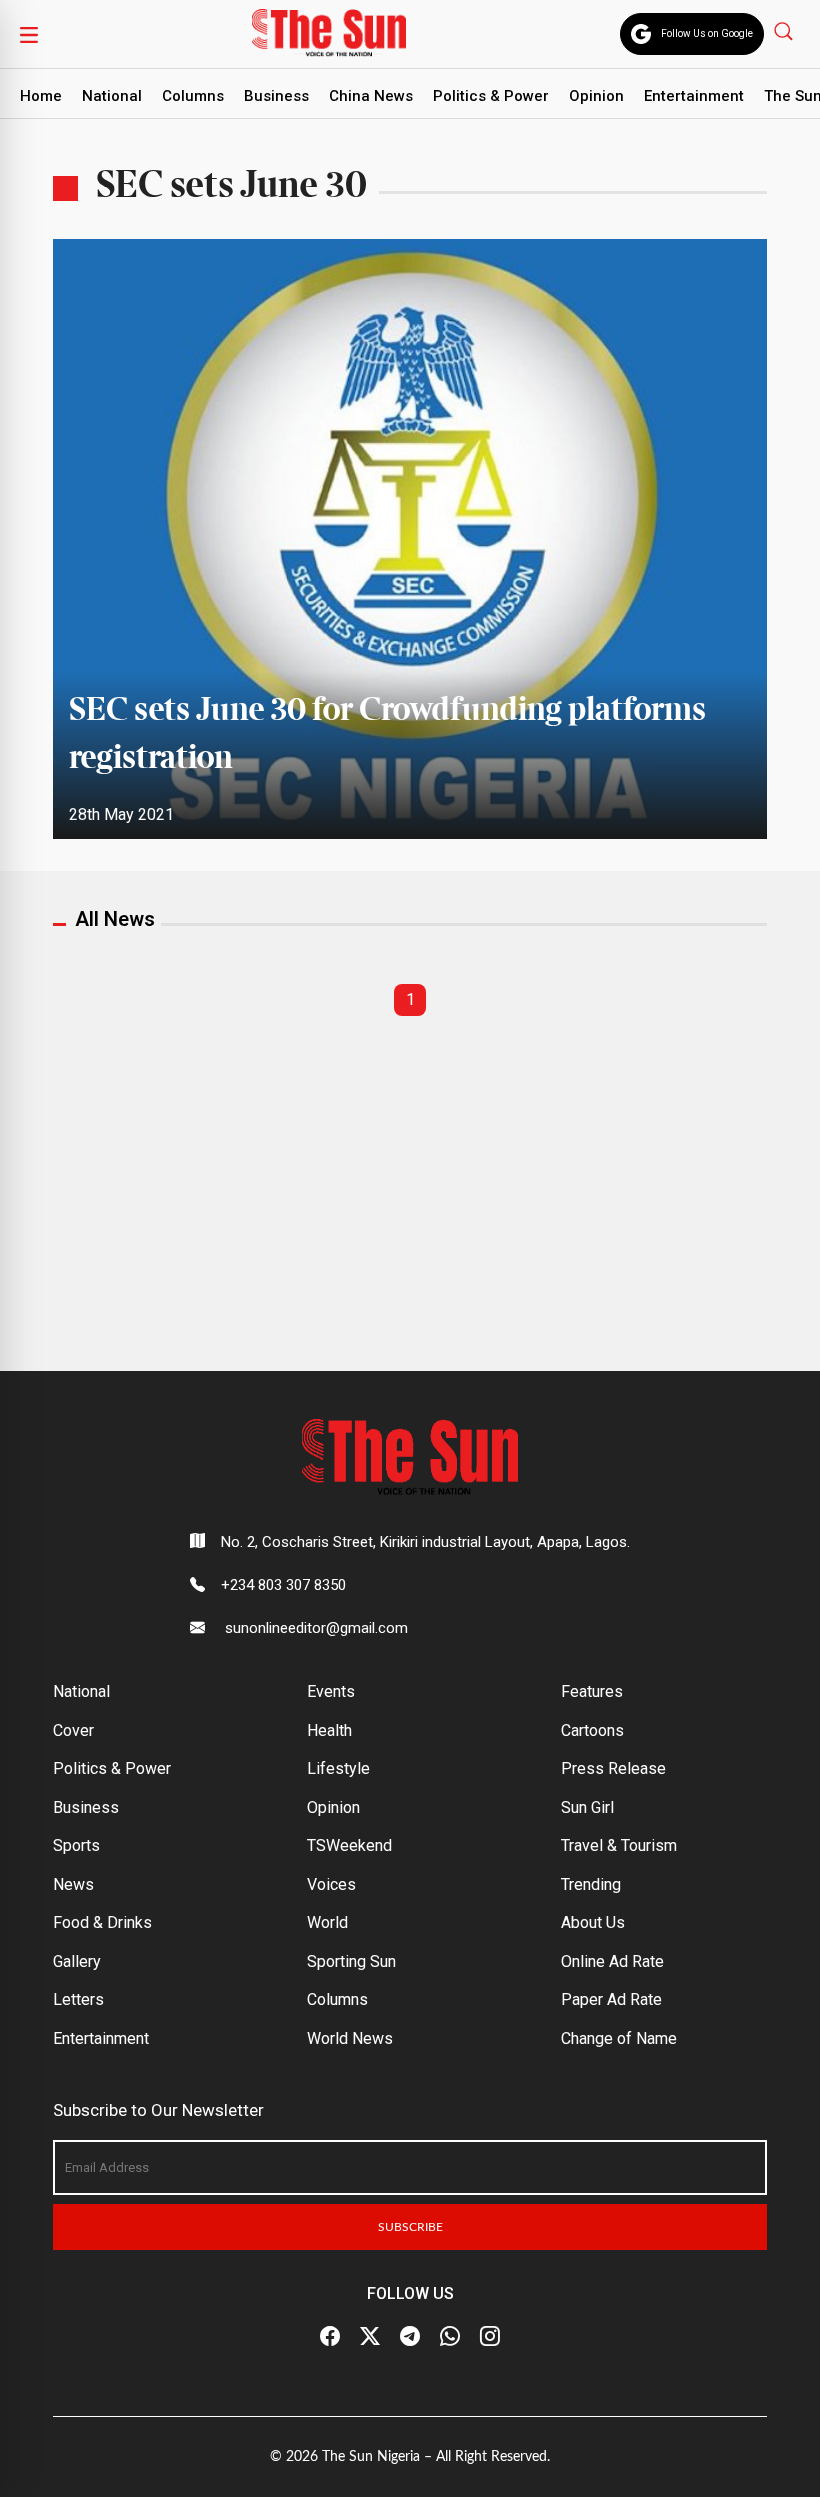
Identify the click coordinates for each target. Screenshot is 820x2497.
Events (331, 1691)
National (112, 96)
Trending (591, 1884)
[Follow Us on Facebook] (330, 2337)
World (327, 1922)
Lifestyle (338, 1768)
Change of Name (619, 2038)
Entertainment (694, 96)
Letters (78, 1999)
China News (371, 96)
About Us (593, 1922)
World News (350, 2038)
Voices (331, 1884)
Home (41, 96)
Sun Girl (587, 1807)
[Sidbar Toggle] (29, 34)
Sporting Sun (351, 1961)
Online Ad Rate (612, 1961)
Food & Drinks (102, 1922)
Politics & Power (491, 96)
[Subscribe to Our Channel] (410, 2337)
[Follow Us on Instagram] (490, 2337)
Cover (73, 1730)
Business (276, 96)
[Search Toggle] (785, 30)
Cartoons (592, 1730)
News (73, 1884)
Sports (76, 1845)
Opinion (596, 96)
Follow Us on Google (707, 33)
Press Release (613, 1768)
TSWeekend (349, 1845)
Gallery (77, 1961)
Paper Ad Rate (611, 1999)
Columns (193, 96)
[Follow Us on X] (370, 2337)
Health (329, 1730)
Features (592, 1691)
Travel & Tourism (619, 1845)
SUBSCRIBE (410, 2227)
